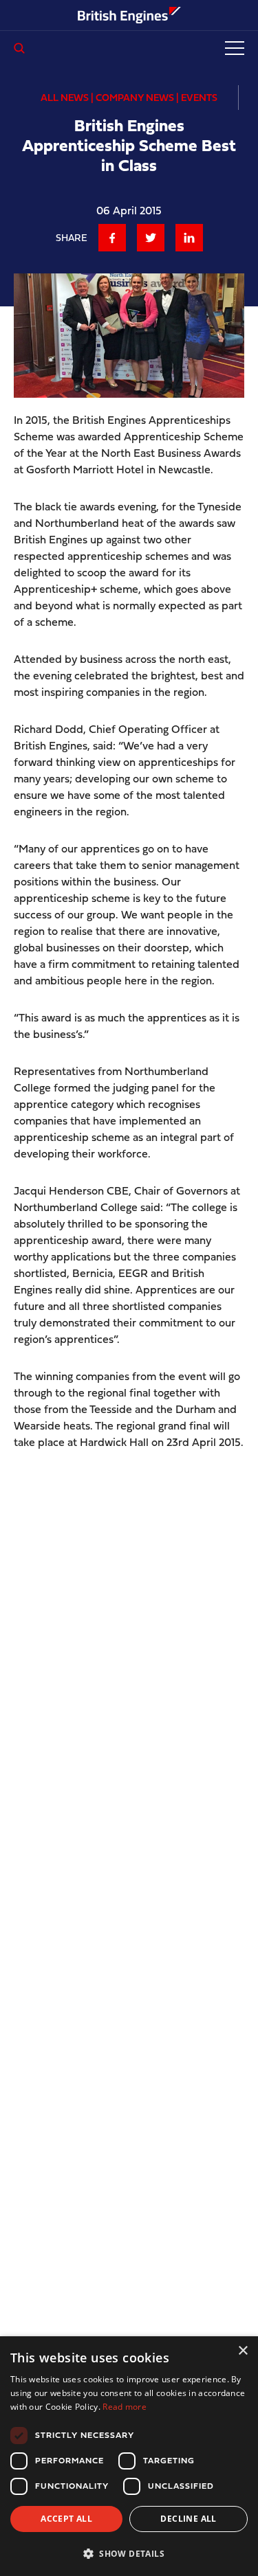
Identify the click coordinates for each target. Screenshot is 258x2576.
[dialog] (129, 2456)
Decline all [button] (188, 2519)
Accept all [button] (66, 2519)
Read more (125, 2407)
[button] (129, 2553)
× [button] (243, 2351)
